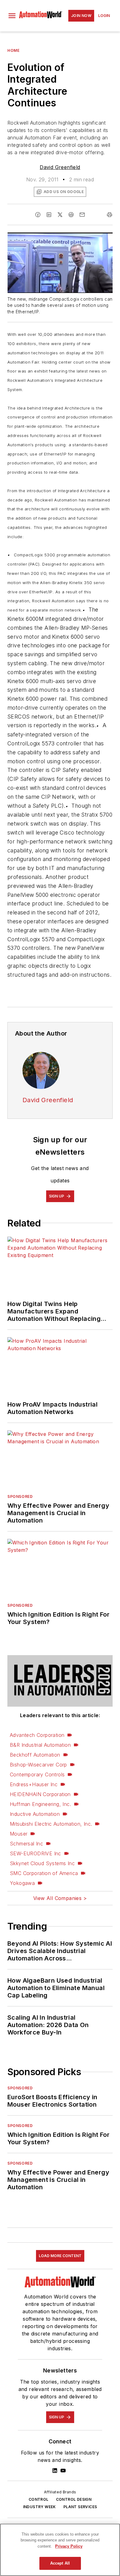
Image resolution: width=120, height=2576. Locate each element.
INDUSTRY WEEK (40, 2507)
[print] (110, 215)
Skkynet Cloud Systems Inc (42, 1863)
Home (13, 50)
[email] (82, 215)
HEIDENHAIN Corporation (40, 1794)
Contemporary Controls (37, 1774)
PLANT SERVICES (80, 2507)
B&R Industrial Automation (40, 1745)
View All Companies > (60, 1898)
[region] (60, 2550)
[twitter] (60, 215)
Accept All (60, 2563)
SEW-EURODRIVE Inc (36, 1853)
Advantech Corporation (37, 1735)
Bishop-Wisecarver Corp (38, 1765)
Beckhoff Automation (35, 1755)
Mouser (19, 1834)
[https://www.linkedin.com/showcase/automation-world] (55, 2471)
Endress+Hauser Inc (34, 1784)
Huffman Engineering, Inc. (40, 1804)
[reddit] (71, 215)
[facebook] (38, 215)
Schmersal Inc (26, 1844)
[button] (12, 16)
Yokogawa (22, 1883)
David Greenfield (60, 167)
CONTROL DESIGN (74, 2499)
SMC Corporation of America (44, 1873)
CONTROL (39, 2499)
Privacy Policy (69, 2546)
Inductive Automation (35, 1814)
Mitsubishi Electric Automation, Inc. (51, 1824)
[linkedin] (49, 215)
